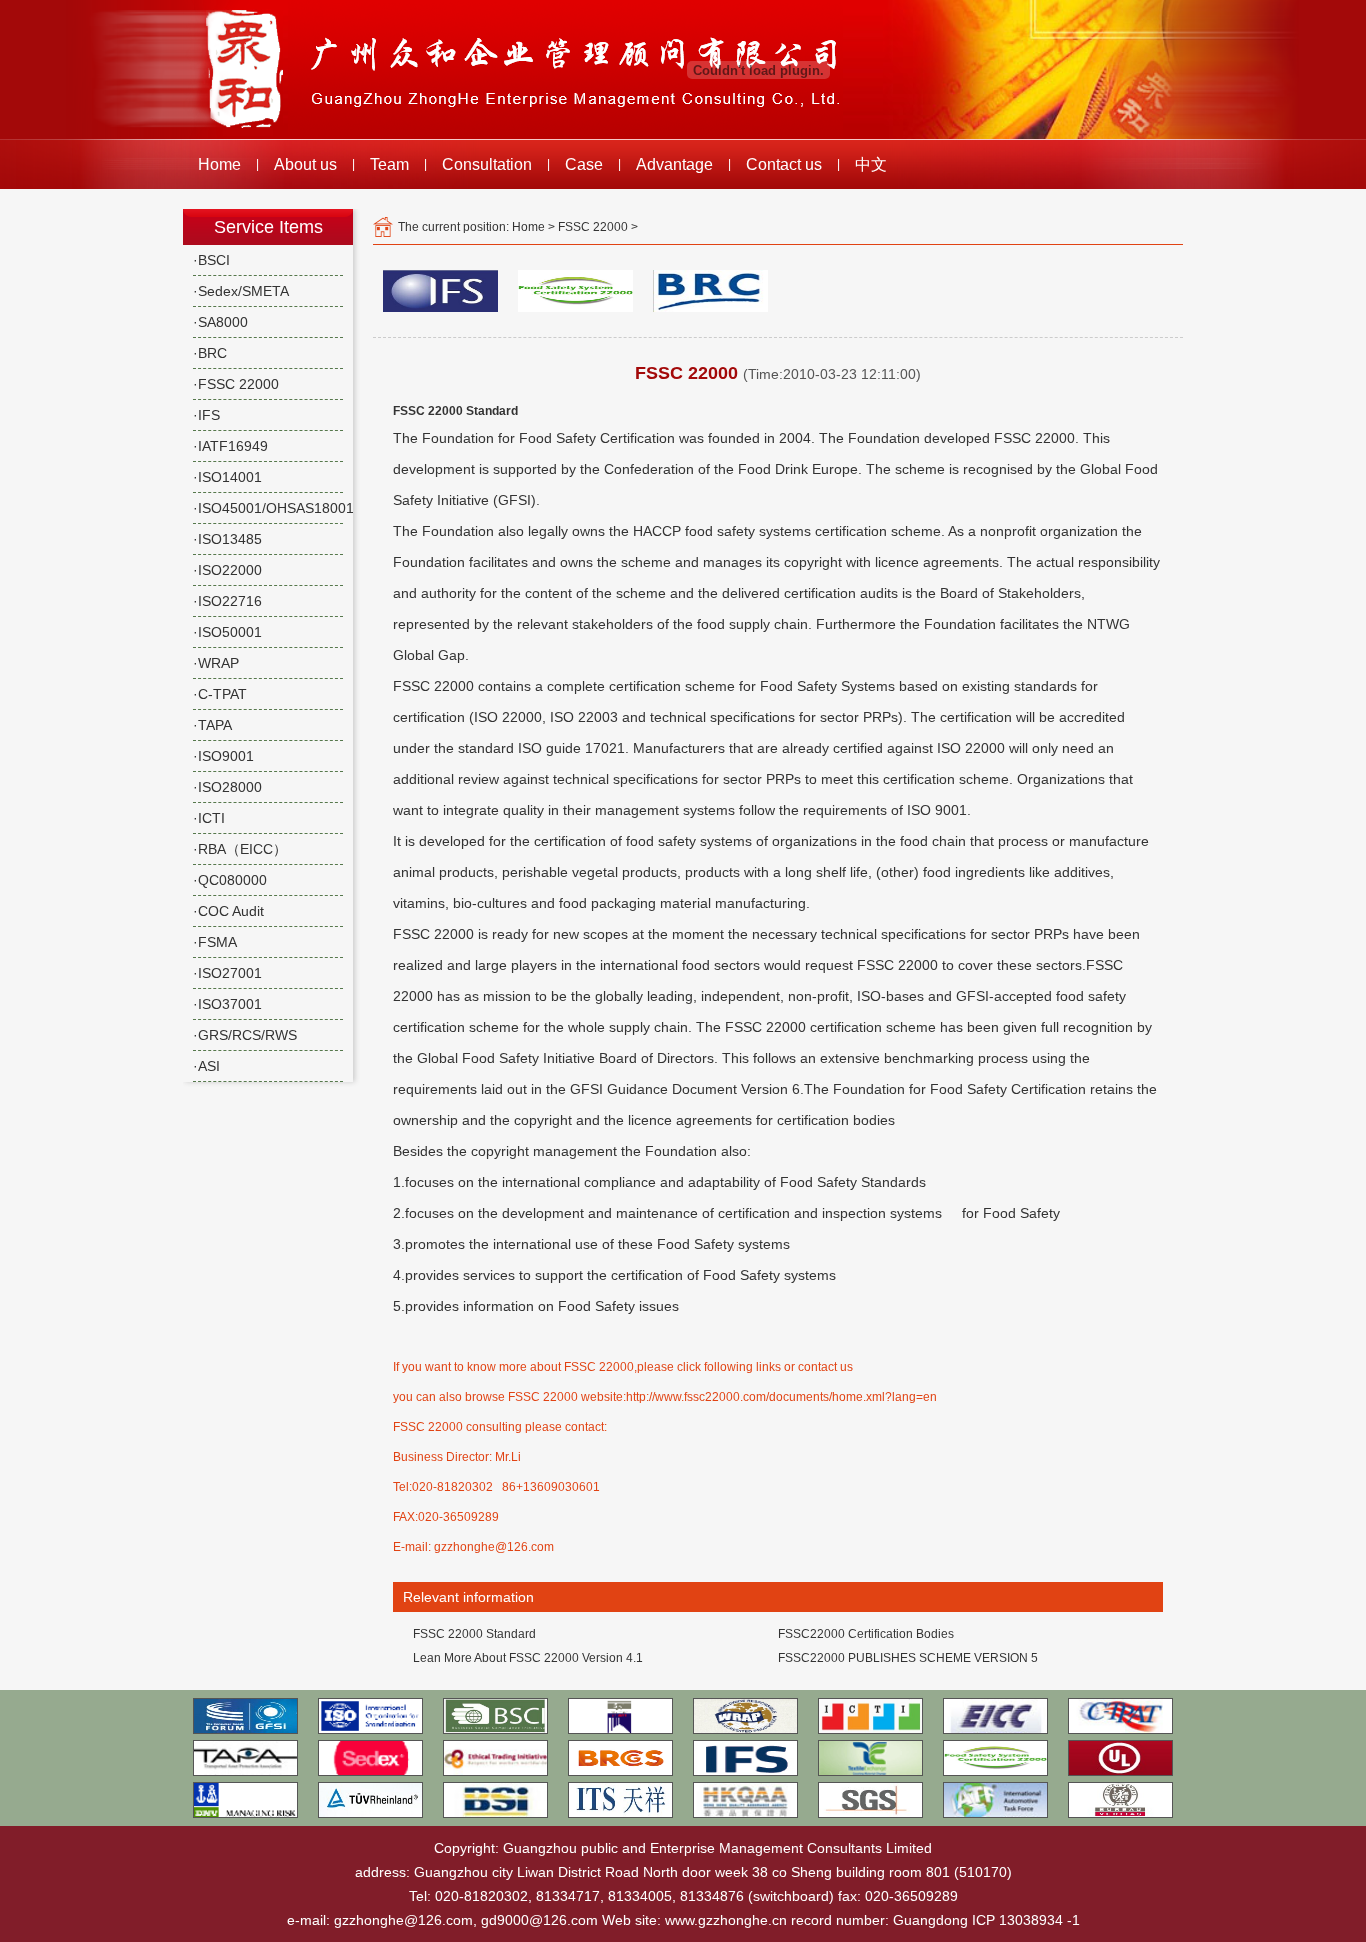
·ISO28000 (227, 787)
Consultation (487, 164)
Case (584, 164)
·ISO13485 (227, 539)
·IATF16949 (230, 446)
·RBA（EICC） (240, 849)
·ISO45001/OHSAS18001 (273, 508)
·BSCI (211, 260)
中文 (871, 164)
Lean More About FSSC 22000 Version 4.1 (528, 1658)
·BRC (210, 353)
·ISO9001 (223, 756)
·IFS (206, 415)
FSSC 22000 (593, 227)
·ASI (206, 1066)
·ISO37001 (227, 1004)
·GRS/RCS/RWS (245, 1035)
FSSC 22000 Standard (474, 1634)
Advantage (674, 164)
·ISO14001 (227, 477)
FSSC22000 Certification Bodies (866, 1634)
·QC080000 (230, 880)
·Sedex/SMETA (241, 291)
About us (305, 164)
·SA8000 (220, 322)
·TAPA (212, 725)
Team (389, 164)
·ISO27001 (227, 973)
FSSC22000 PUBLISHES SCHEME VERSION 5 (908, 1658)
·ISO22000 (227, 570)
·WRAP (216, 663)
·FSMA (215, 942)
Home (219, 164)
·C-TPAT (220, 694)
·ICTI (209, 818)
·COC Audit (228, 911)
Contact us (784, 164)
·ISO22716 (227, 601)
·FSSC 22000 (236, 384)
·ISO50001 (227, 632)
